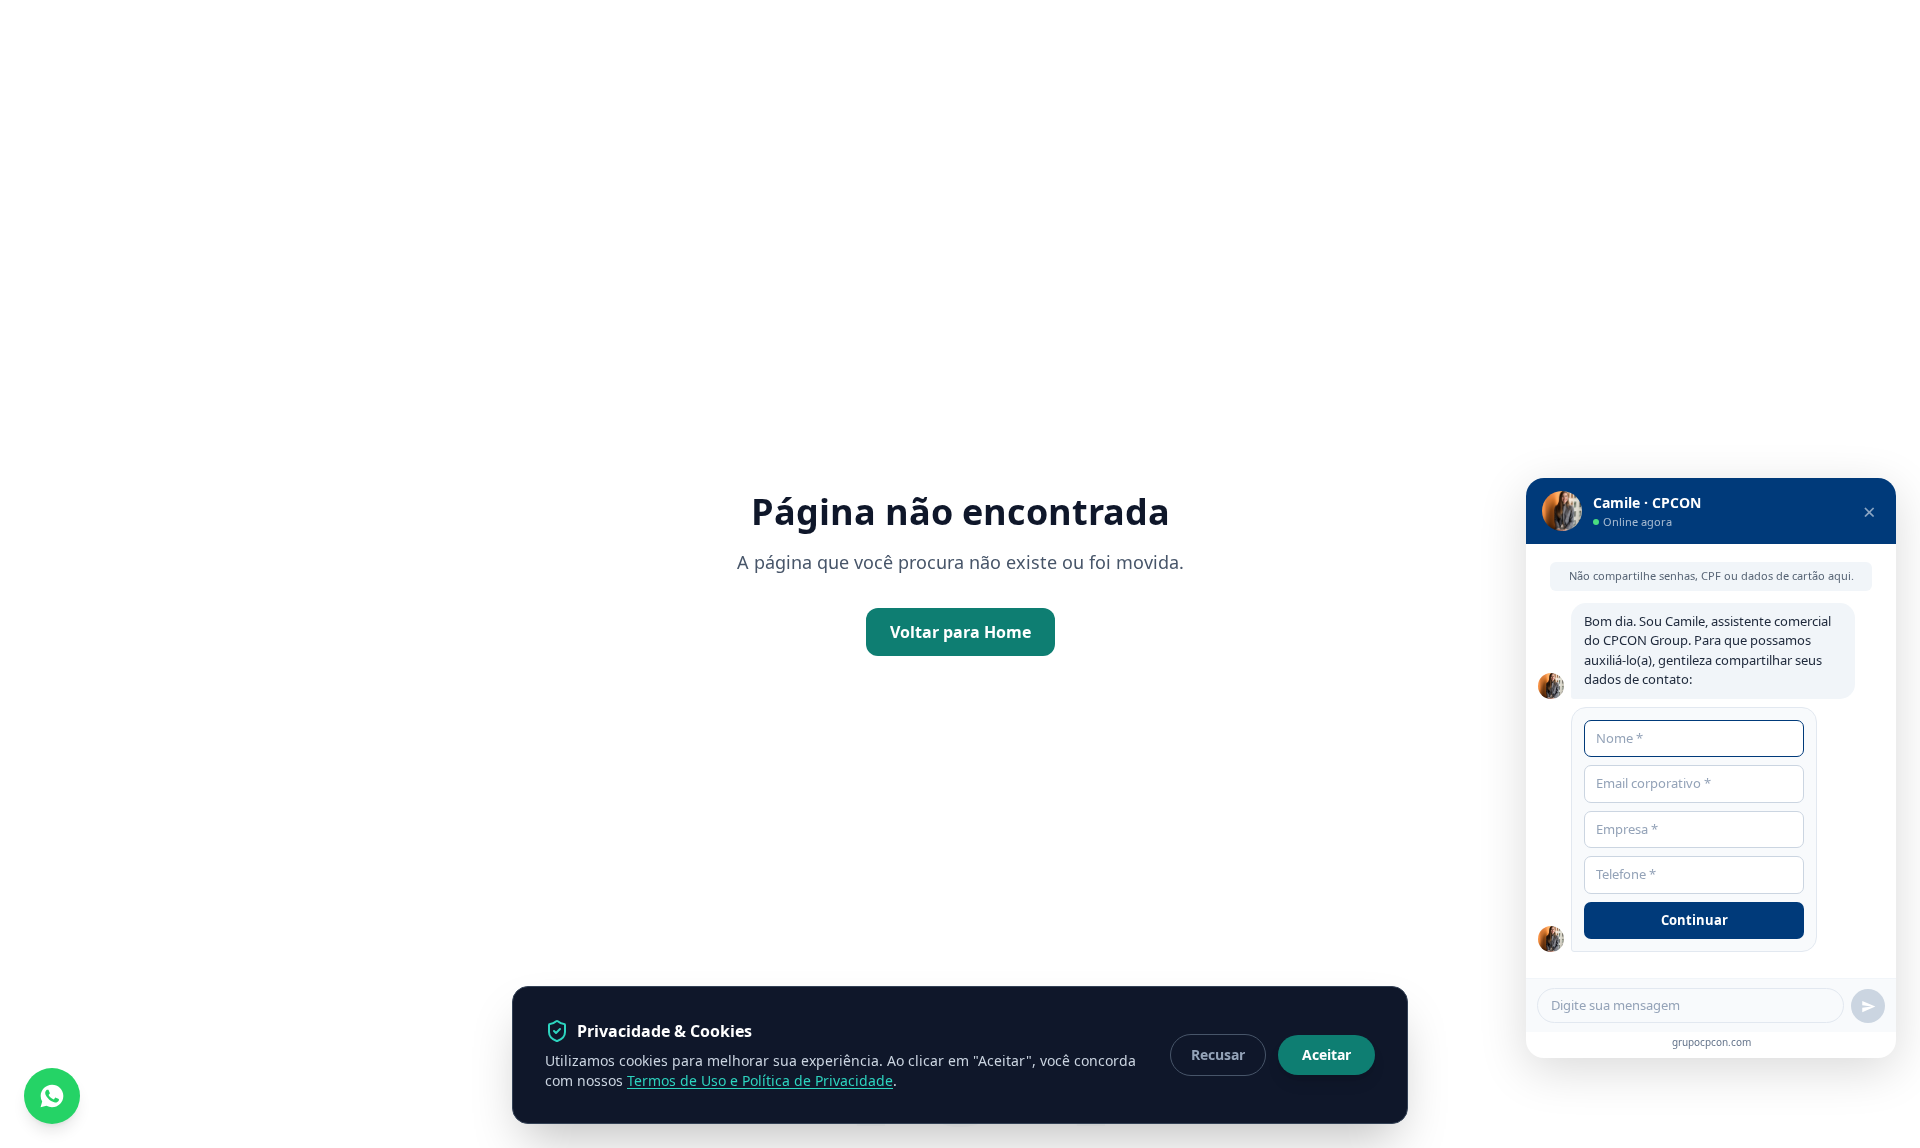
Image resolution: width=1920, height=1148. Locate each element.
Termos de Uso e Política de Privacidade (760, 1080)
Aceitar (1326, 1054)
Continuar (1694, 920)
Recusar (1218, 1054)
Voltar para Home (960, 632)
